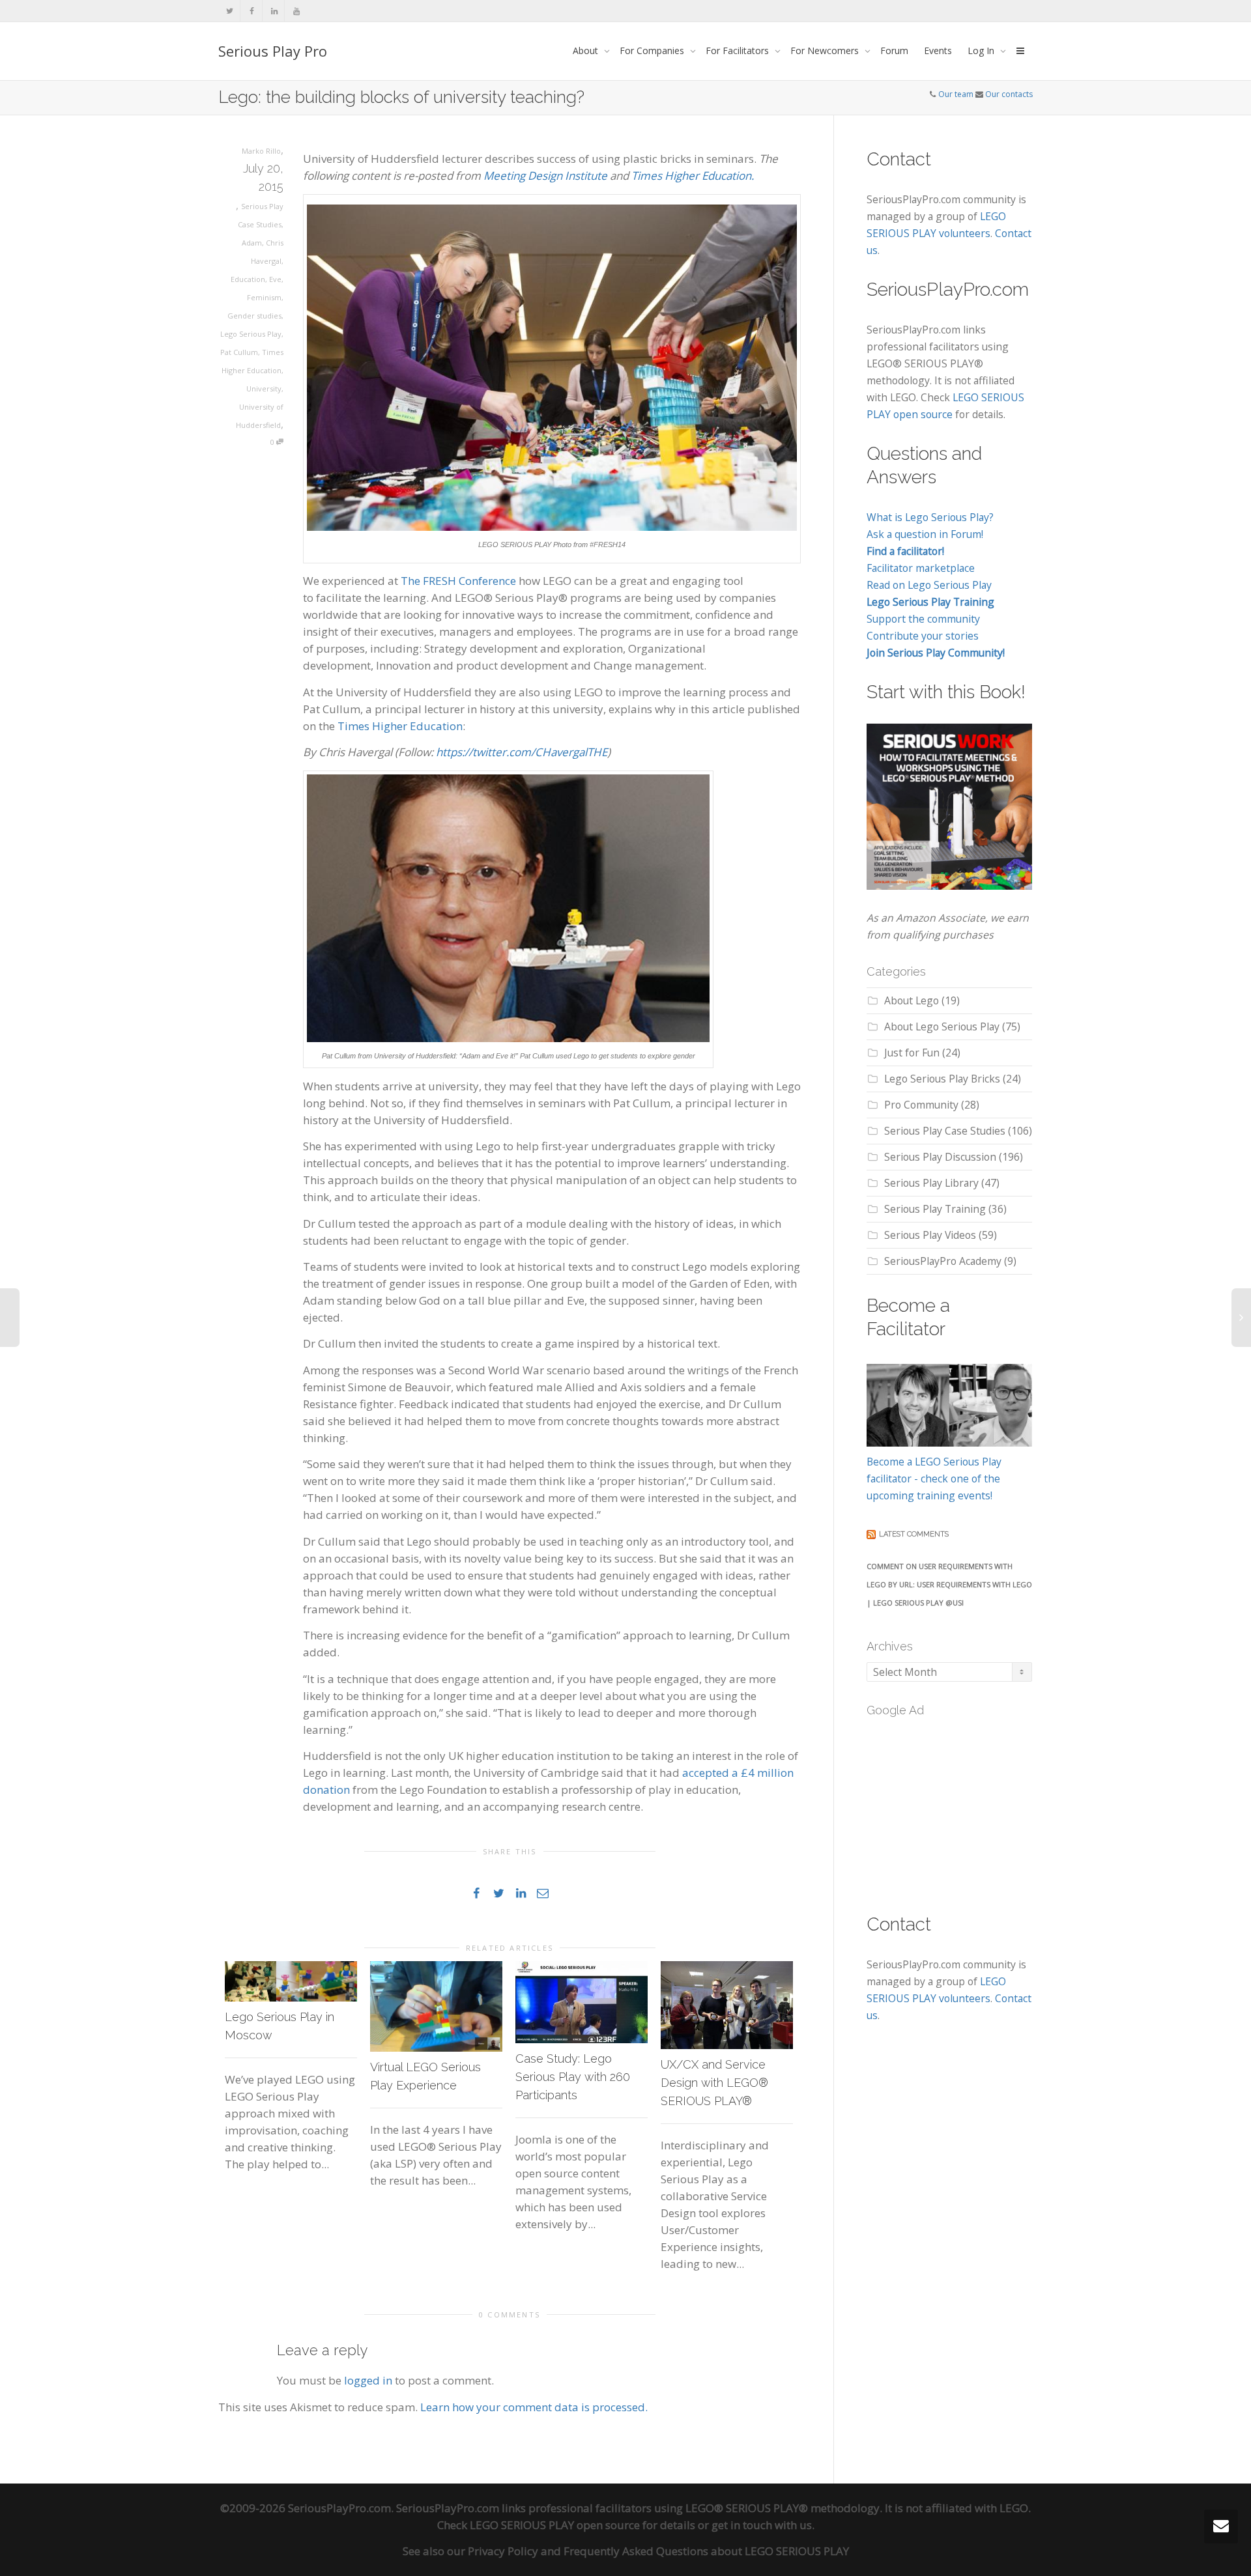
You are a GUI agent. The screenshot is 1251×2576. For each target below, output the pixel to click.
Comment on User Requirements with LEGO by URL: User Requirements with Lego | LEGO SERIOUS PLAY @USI (949, 1584)
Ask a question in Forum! (925, 534)
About (587, 50)
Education (248, 279)
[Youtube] (296, 11)
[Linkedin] (274, 11)
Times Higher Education (400, 726)
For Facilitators (739, 50)
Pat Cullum (239, 352)
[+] (291, 1981)
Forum (894, 50)
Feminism (264, 297)
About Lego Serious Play (942, 1026)
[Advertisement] (964, 1807)
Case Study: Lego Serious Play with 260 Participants (573, 2077)
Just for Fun (912, 1053)
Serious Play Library (931, 1183)
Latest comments (914, 1534)
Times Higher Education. (693, 176)
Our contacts (1009, 94)
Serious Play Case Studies (945, 1131)
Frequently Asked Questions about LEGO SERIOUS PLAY (706, 2551)
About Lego (912, 1000)
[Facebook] (252, 11)
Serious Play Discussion (940, 1157)
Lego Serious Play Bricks (942, 1079)
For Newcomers (826, 50)
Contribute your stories (923, 636)
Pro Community (921, 1105)
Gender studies (254, 316)
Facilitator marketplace (921, 568)
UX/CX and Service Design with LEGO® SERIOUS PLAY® (714, 2083)
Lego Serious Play (251, 334)
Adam (252, 243)
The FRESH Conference (458, 581)
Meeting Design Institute (545, 176)
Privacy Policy (503, 2551)
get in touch (742, 2525)
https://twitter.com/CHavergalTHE (522, 752)
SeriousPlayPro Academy (943, 1261)
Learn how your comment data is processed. (534, 2407)
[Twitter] (230, 11)
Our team (956, 94)
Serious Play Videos (930, 1235)
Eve (275, 279)
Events (938, 50)
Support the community (923, 619)
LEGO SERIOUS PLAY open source (555, 2525)
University (264, 389)
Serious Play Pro (273, 51)
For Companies (653, 50)
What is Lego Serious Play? (930, 517)
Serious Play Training (935, 1209)
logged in (368, 2380)
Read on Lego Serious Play (929, 585)
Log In (982, 50)
